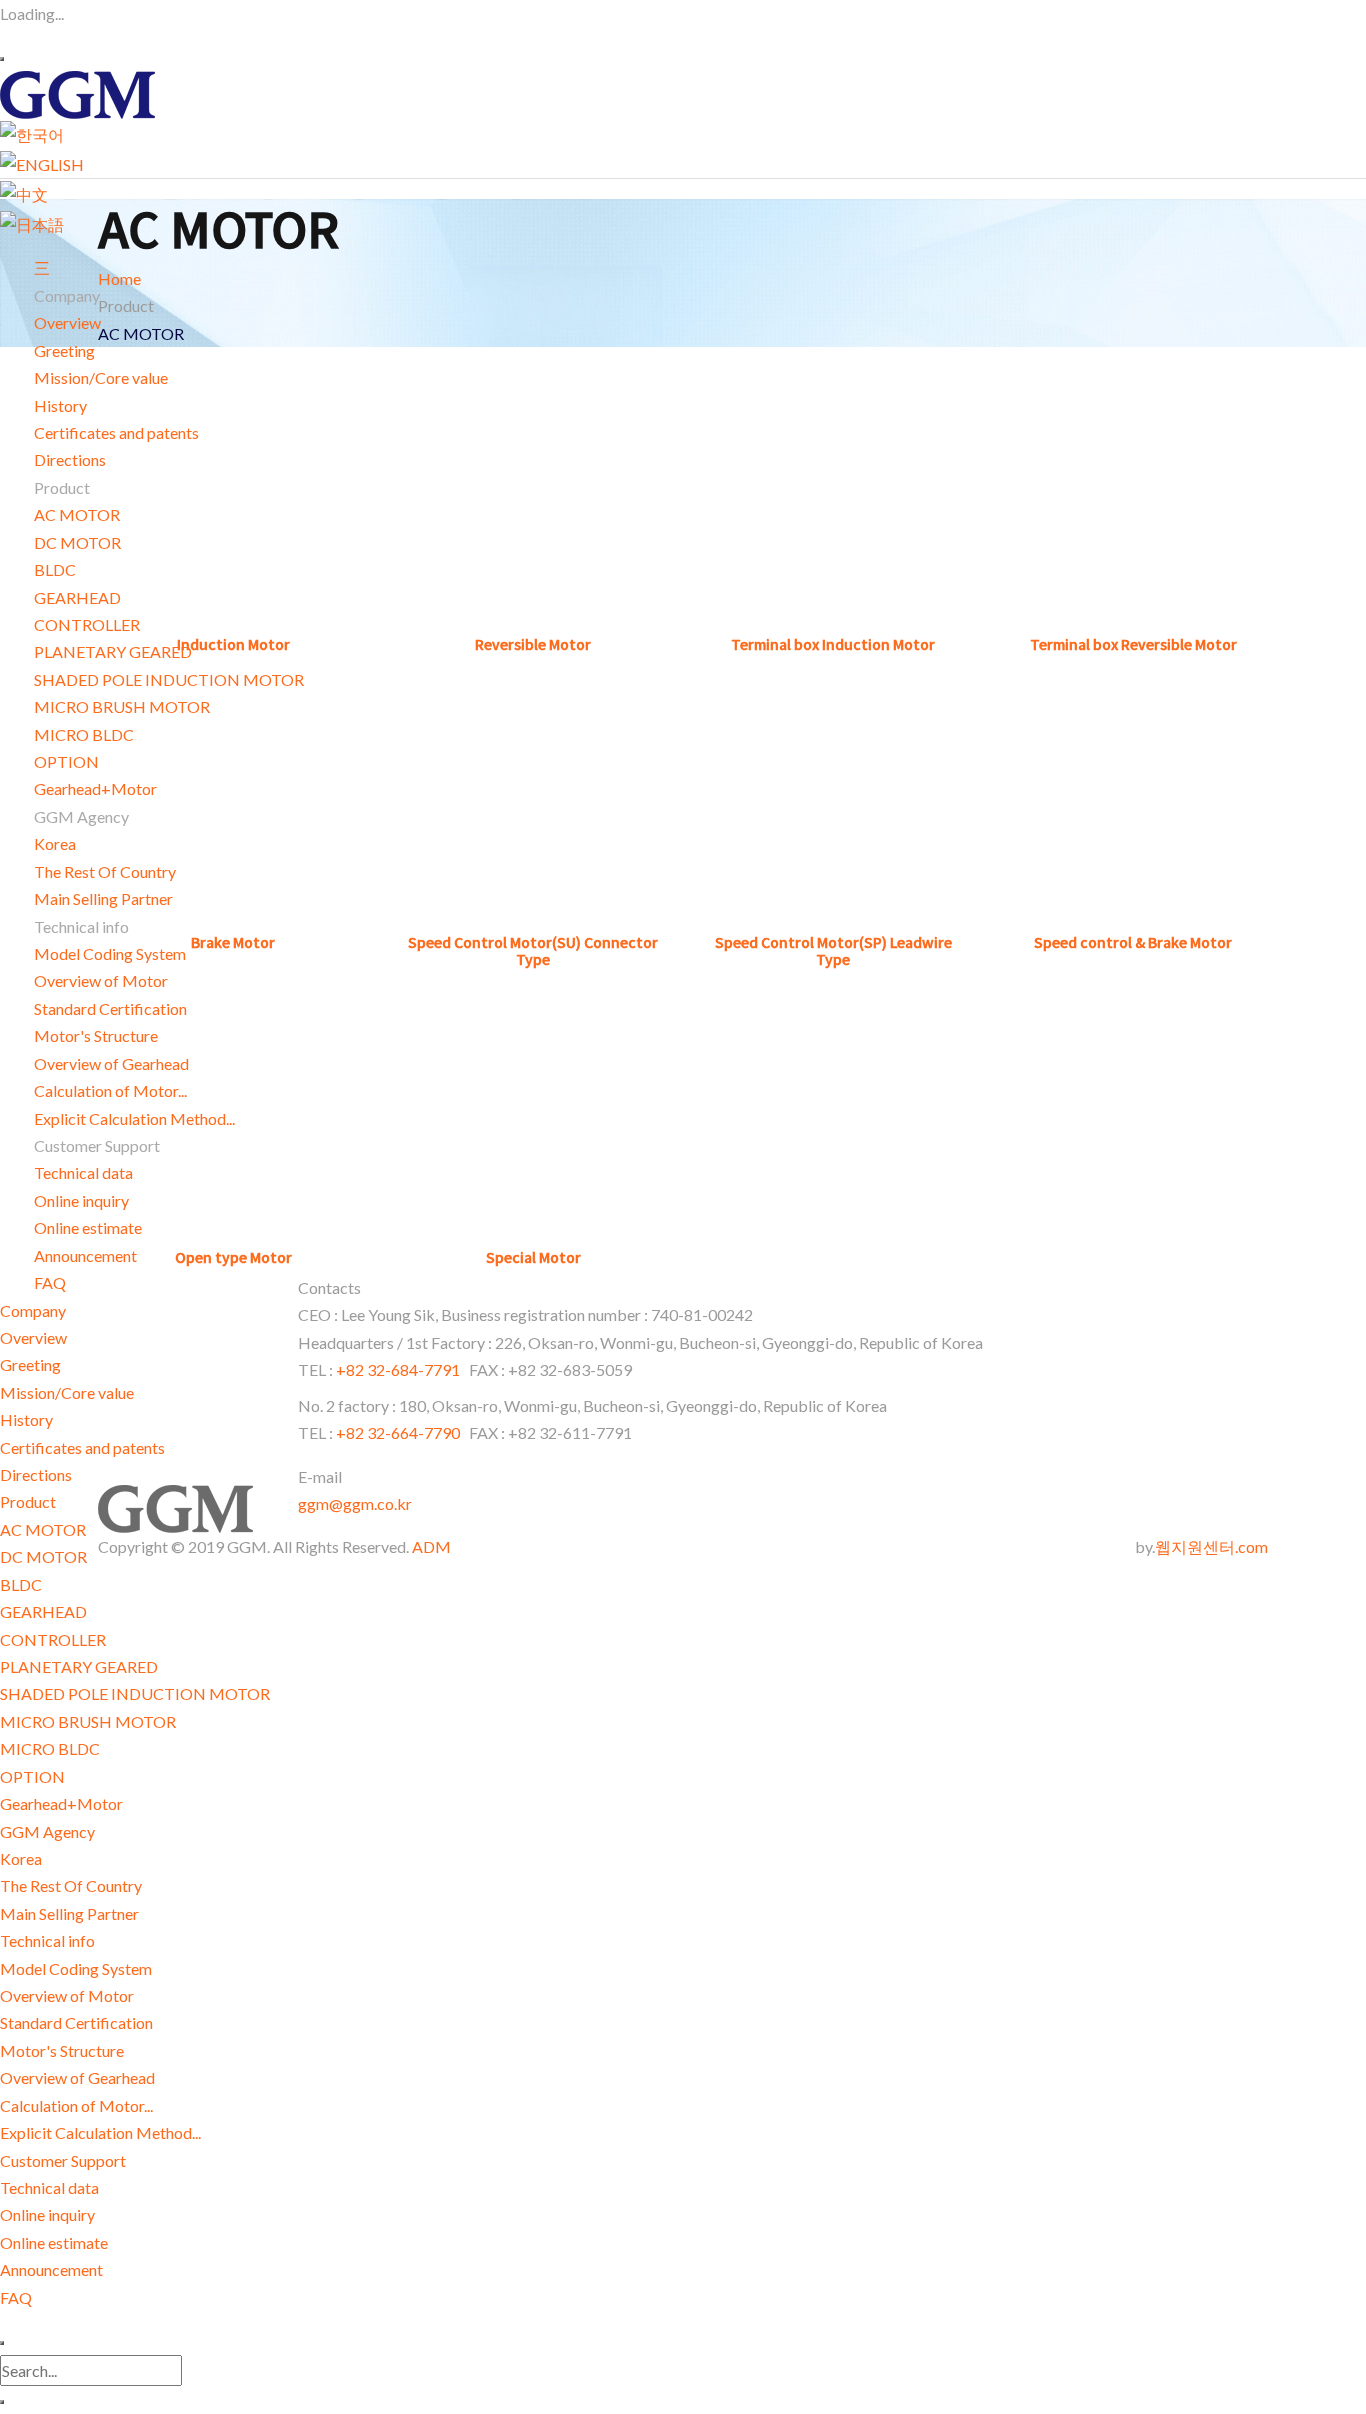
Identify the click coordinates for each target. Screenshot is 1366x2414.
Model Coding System (76, 1968)
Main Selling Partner (69, 1913)
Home (119, 278)
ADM (431, 1546)
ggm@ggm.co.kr (355, 1503)
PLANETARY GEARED (79, 1666)
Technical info (47, 1940)
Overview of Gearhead (77, 2077)
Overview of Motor (67, 1995)
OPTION (66, 761)
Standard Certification (76, 2022)
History (60, 405)
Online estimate (54, 2242)
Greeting (64, 350)
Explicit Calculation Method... (100, 2132)
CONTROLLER (53, 1639)
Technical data (49, 2187)
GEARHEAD (77, 597)
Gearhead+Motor (61, 1803)
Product (28, 1501)
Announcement (51, 2269)
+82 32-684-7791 (399, 1369)
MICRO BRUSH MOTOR (88, 1721)
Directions (70, 459)
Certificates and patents (82, 1447)
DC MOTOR (77, 542)
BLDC (55, 569)
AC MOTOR (77, 514)
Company (33, 1310)
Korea (55, 843)
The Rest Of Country (71, 1885)
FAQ (50, 1282)
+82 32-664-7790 (398, 1432)
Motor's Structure (62, 2050)
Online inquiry (81, 1200)
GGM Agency (47, 1831)
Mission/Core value (67, 1392)
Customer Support (63, 2160)
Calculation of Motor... (76, 2105)
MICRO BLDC (50, 1748)
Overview (67, 322)
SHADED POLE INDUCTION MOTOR (135, 1693)
